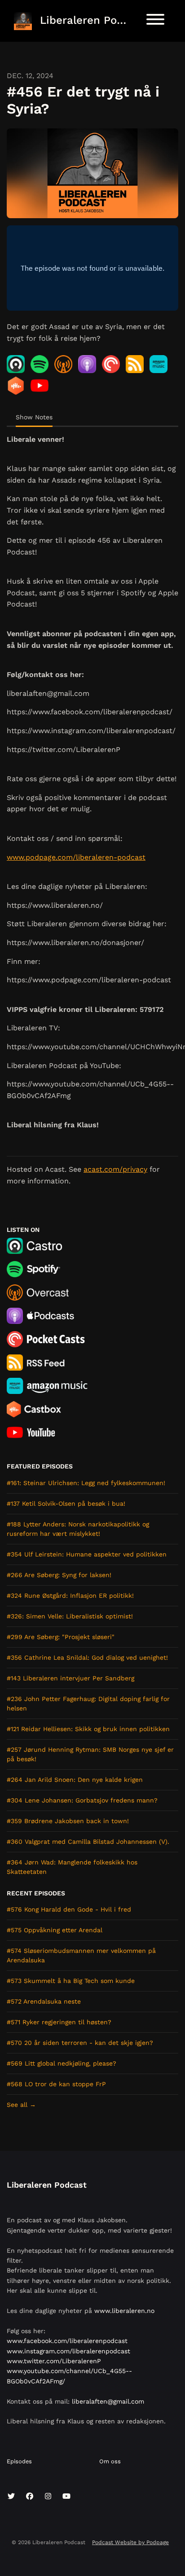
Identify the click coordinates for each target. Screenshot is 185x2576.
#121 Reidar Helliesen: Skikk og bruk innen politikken (88, 1729)
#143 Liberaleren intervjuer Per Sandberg (70, 1678)
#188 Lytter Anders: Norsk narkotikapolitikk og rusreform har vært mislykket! (78, 1529)
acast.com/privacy (115, 1169)
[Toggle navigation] (155, 21)
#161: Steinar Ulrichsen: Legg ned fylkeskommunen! (86, 1483)
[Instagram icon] (48, 2497)
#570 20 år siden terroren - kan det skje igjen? (80, 2043)
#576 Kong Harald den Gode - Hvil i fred (69, 1909)
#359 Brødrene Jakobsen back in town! (68, 1821)
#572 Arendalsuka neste (44, 2001)
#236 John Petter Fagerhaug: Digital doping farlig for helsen (88, 1703)
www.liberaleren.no (124, 2311)
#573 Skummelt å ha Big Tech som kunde (71, 1981)
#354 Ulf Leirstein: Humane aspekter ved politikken (87, 1554)
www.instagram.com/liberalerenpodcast (68, 2351)
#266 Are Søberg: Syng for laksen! (59, 1575)
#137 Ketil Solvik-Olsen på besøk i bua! (66, 1503)
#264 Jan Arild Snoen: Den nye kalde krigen (75, 1780)
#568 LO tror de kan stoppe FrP (56, 2084)
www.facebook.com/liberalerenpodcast (67, 2341)
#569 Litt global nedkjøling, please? (62, 2063)
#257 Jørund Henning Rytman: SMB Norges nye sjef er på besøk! (90, 1754)
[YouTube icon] (66, 2497)
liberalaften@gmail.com (108, 2401)
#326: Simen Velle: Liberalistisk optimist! (70, 1616)
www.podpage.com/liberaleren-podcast (76, 857)
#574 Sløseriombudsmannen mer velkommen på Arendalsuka (81, 1955)
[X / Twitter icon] (11, 2497)
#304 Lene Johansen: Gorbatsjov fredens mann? (82, 1800)
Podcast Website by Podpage (130, 2542)
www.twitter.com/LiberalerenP (54, 2361)
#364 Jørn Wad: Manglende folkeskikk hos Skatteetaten (72, 1867)
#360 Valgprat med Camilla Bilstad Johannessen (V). (88, 1842)
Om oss (110, 2461)
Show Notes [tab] (34, 417)
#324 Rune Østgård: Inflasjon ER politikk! (70, 1596)
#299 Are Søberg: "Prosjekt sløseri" (61, 1637)
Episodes (19, 2461)
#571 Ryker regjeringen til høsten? (59, 2022)
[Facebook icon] (30, 2497)
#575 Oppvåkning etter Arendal (55, 1930)
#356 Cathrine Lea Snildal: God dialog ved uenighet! (87, 1657)
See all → (21, 2105)
